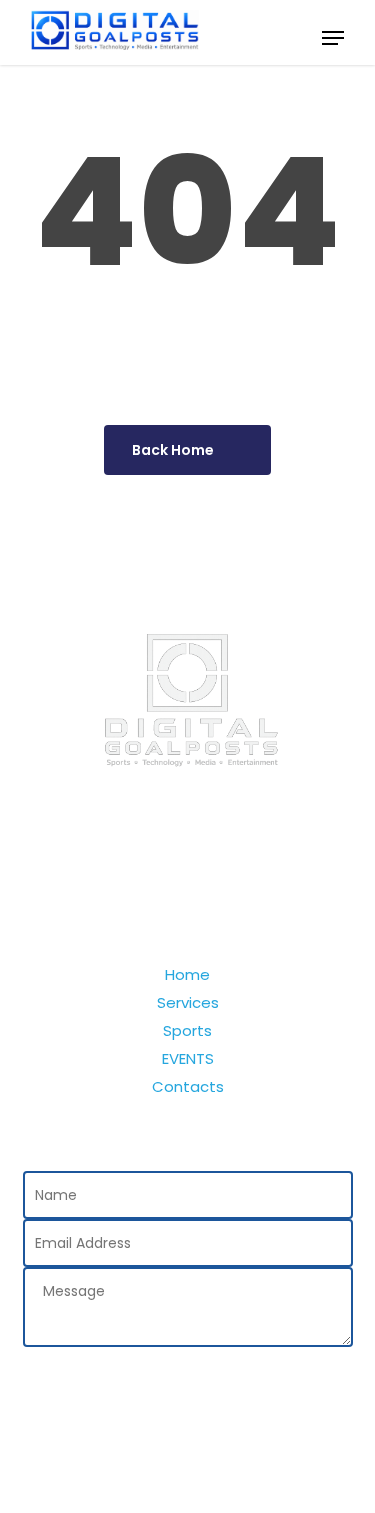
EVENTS (188, 1059)
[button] (333, 38)
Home (187, 975)
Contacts (188, 1087)
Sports (187, 1031)
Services (188, 1003)
